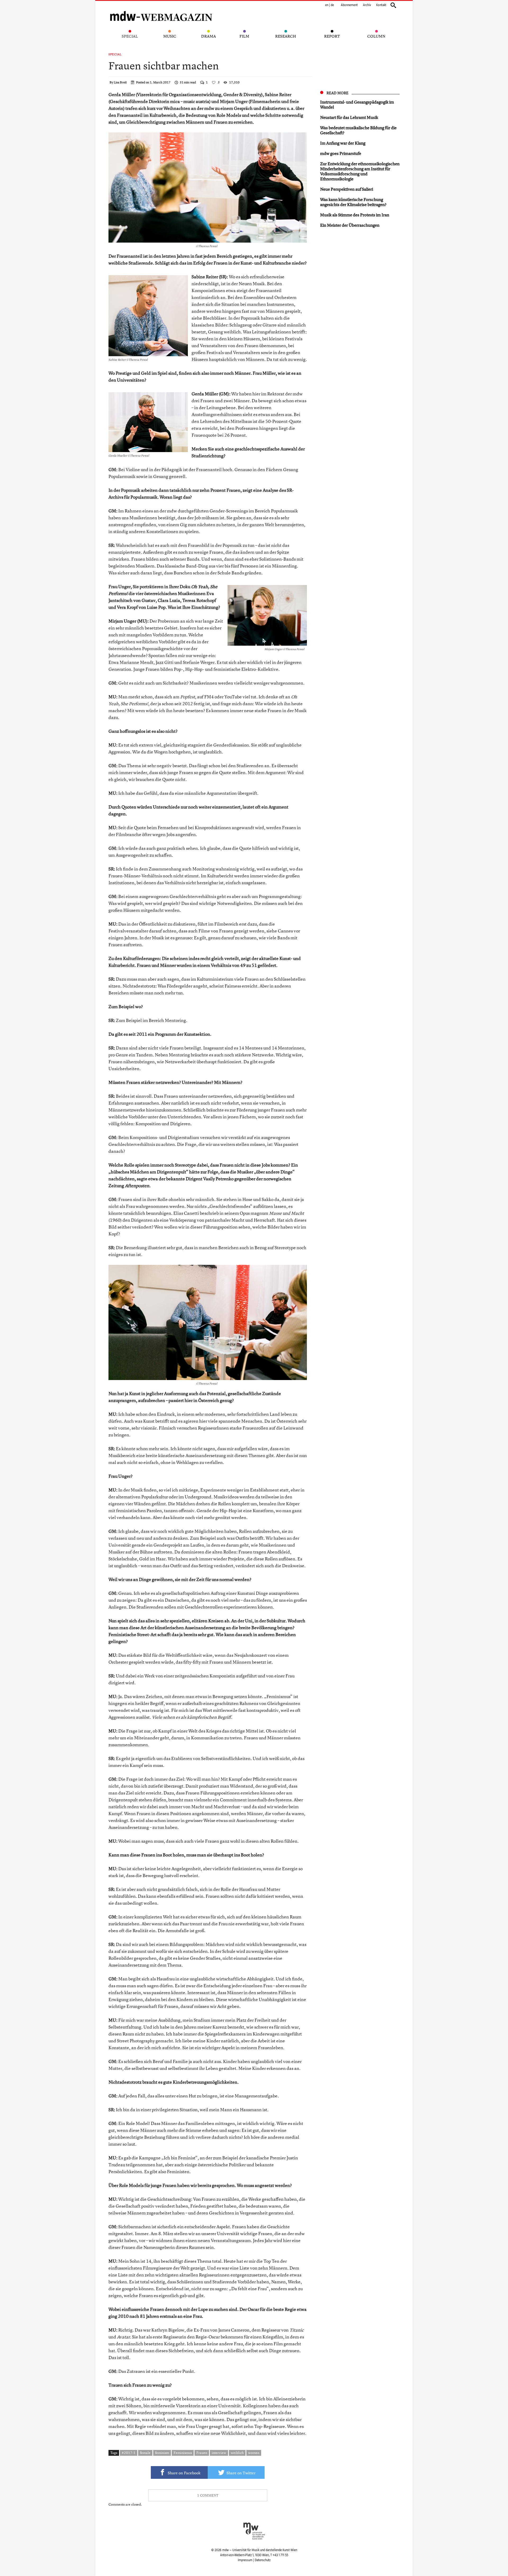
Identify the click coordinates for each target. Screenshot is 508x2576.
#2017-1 (129, 2453)
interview (219, 2453)
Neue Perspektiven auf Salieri (347, 189)
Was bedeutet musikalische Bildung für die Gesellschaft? (358, 130)
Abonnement (349, 5)
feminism (162, 2453)
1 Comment (208, 2495)
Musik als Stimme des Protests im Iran (355, 215)
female (145, 2453)
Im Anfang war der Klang (343, 143)
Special (115, 54)
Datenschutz (263, 2560)
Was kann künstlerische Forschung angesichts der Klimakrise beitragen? (353, 202)
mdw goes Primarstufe (341, 153)
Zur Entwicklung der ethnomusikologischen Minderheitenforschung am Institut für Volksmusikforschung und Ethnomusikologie (360, 171)
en (327, 5)
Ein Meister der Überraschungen (350, 225)
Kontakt (381, 5)
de (332, 5)
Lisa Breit (120, 82)
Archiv (367, 5)
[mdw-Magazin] (161, 9)
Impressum (245, 2560)
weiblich (237, 2453)
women (254, 2453)
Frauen (202, 2453)
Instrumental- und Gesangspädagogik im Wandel (357, 104)
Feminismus (183, 2453)
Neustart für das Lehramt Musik (349, 117)
